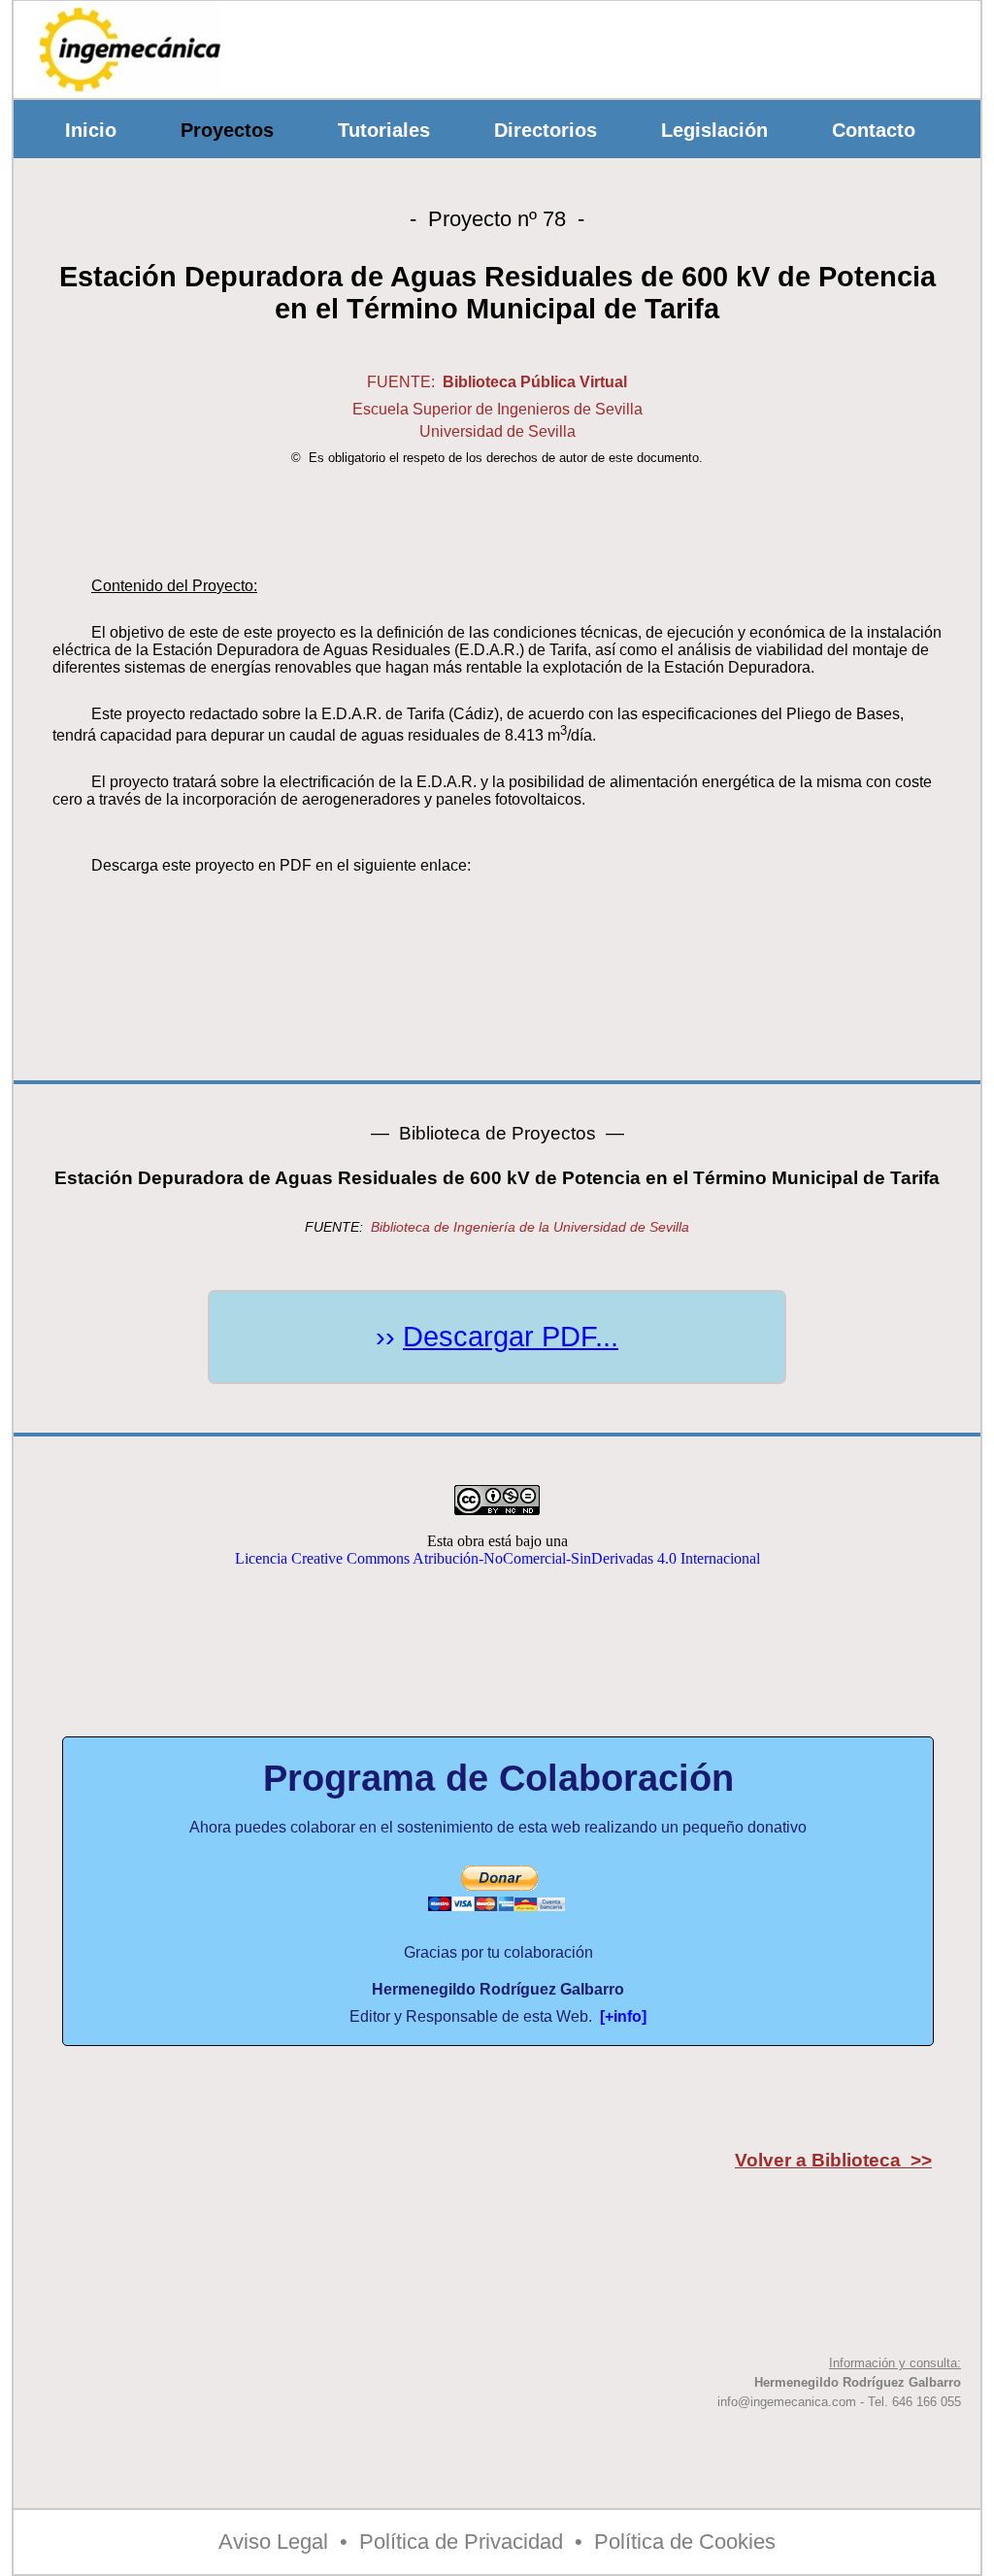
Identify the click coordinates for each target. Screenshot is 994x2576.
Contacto (874, 130)
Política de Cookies (685, 2542)
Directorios (546, 130)
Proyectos (227, 130)
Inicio (91, 130)
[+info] (623, 2016)
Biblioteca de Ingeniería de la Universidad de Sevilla (530, 1227)
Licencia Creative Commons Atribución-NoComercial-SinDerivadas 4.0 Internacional (497, 1558)
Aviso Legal (273, 2542)
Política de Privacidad (461, 2542)
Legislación (714, 130)
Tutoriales (384, 130)
